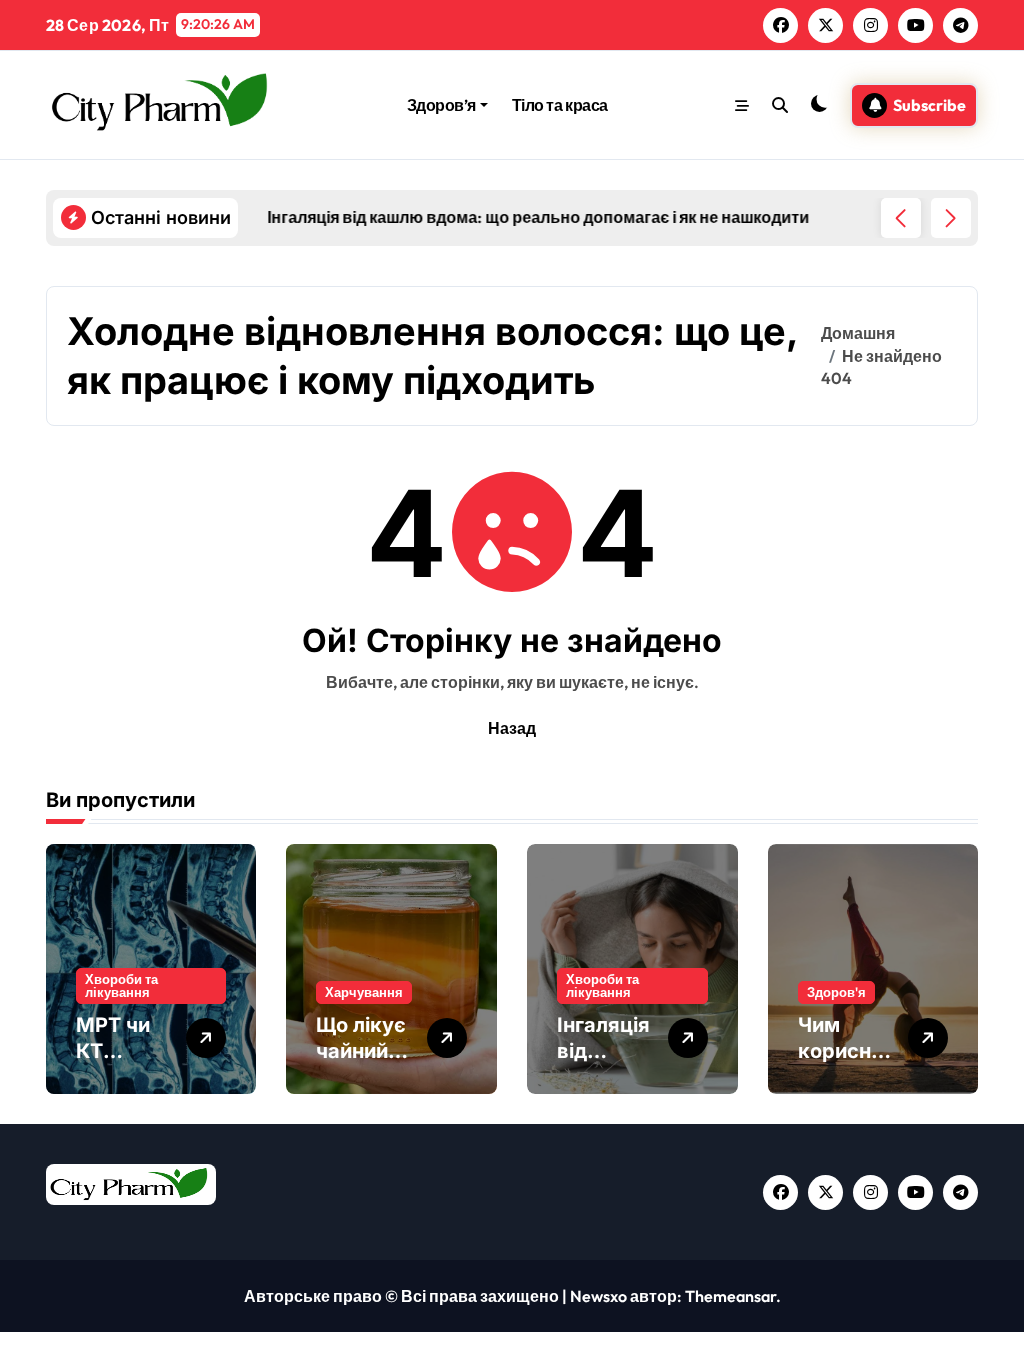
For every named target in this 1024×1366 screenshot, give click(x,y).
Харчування (364, 992)
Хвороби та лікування (121, 985)
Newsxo (598, 1296)
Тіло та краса (560, 105)
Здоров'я (836, 992)
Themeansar (730, 1296)
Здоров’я (441, 105)
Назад (512, 728)
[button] (951, 218)
